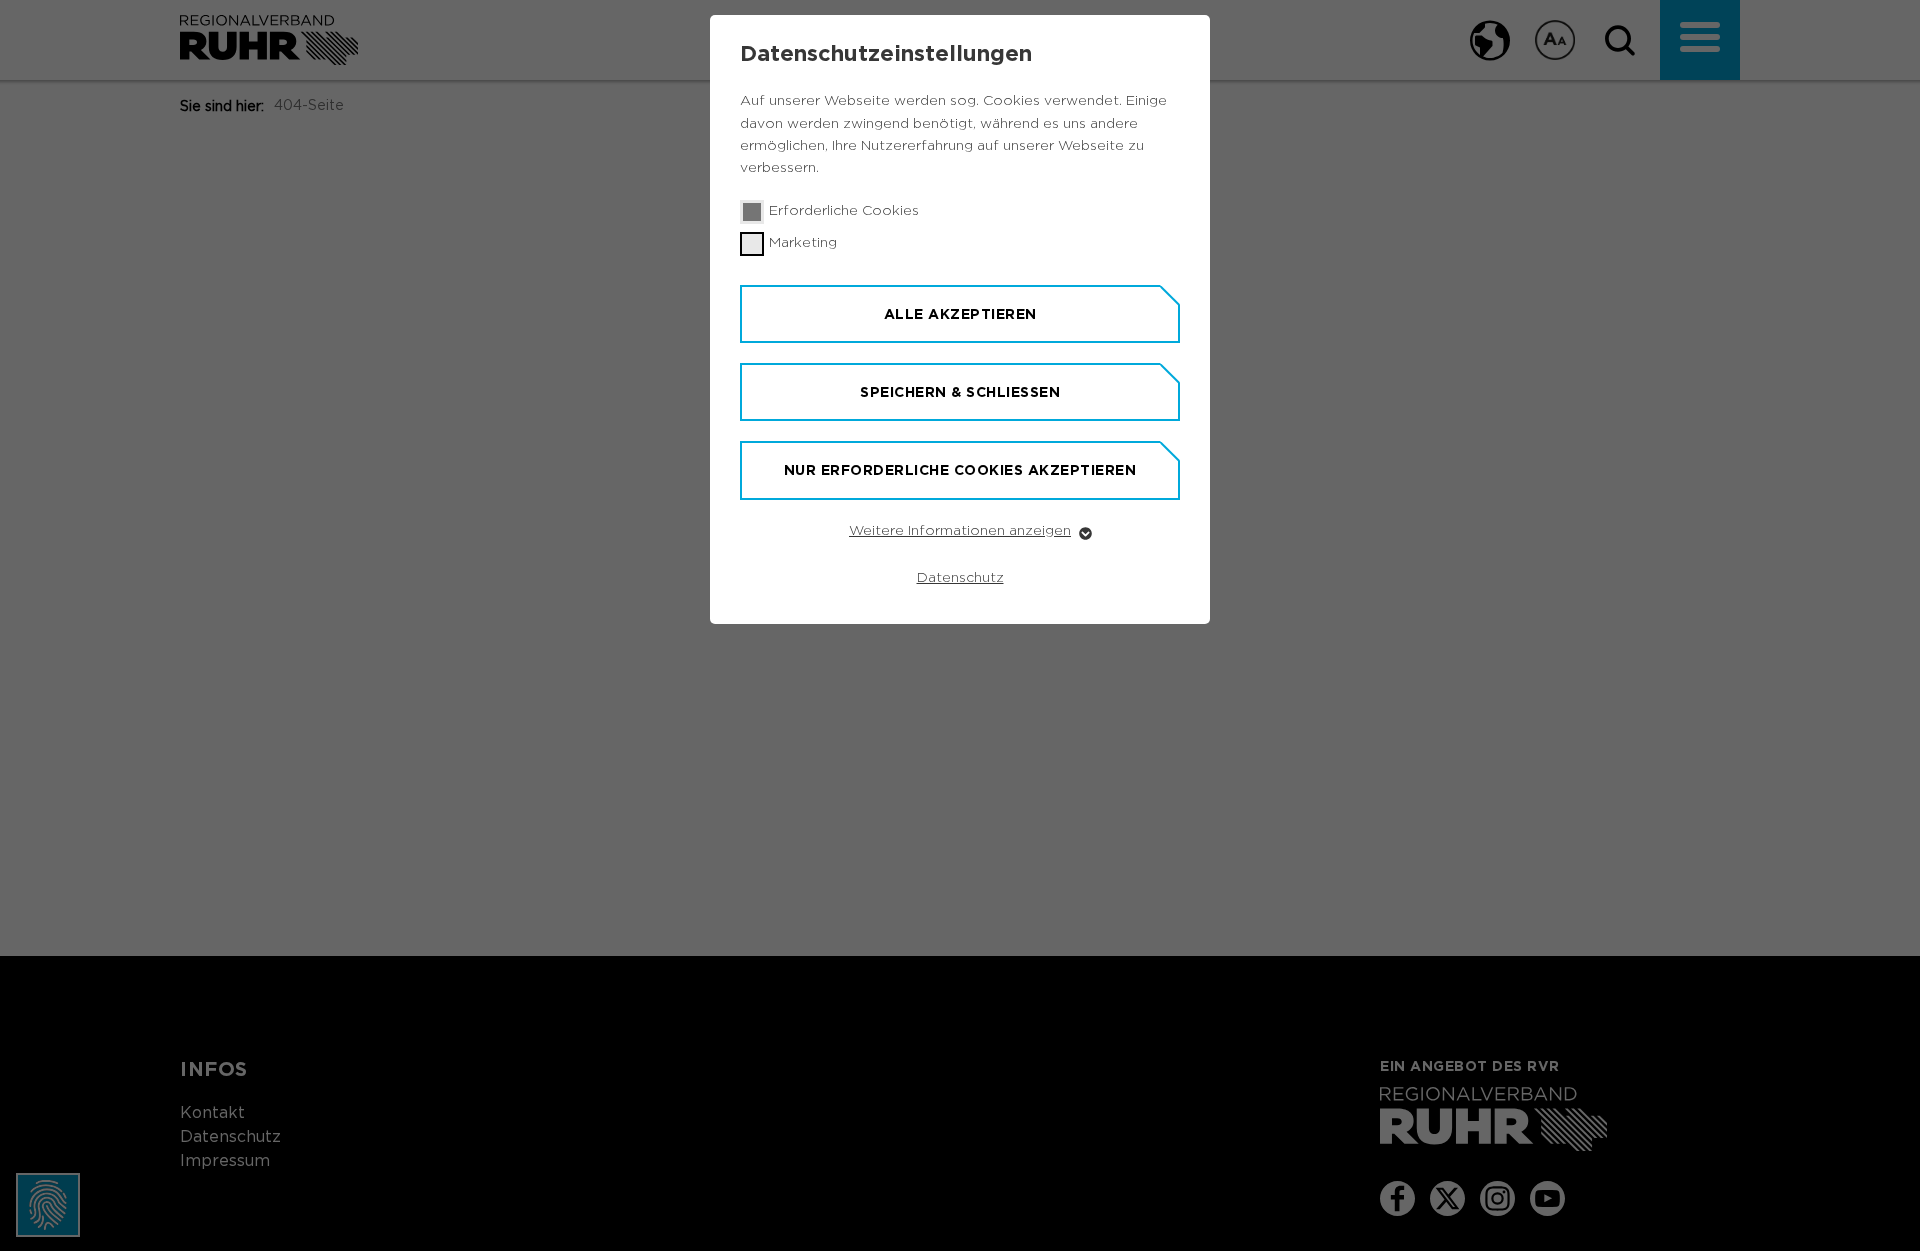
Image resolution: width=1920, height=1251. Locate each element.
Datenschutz (960, 578)
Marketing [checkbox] (803, 243)
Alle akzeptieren (960, 314)
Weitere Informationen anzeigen (960, 531)
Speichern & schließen (960, 392)
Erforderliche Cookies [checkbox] (844, 211)
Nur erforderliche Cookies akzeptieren (960, 470)
